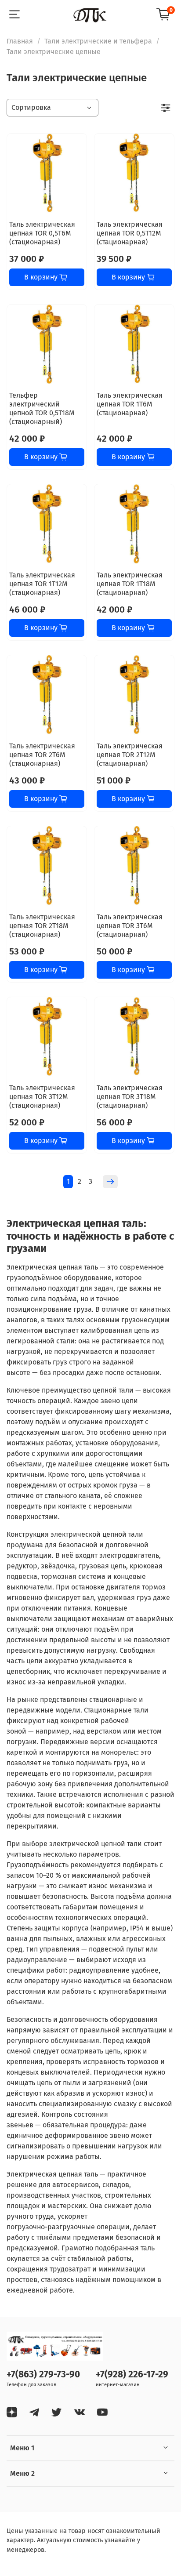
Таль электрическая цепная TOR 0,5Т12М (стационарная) (130, 233)
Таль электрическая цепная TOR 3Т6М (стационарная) (130, 926)
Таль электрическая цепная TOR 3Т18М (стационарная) (130, 1097)
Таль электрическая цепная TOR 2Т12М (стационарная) (130, 755)
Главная (20, 41)
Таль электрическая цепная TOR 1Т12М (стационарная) (42, 584)
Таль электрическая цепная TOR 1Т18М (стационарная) (130, 584)
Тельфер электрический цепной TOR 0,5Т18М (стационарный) (42, 408)
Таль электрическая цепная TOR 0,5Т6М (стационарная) (42, 233)
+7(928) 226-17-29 (132, 2375)
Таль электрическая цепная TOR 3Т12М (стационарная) (42, 1097)
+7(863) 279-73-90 (43, 2375)
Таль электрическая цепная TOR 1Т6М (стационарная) (130, 404)
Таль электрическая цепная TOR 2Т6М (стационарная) (42, 755)
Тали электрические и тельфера (98, 41)
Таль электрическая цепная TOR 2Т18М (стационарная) (42, 926)
